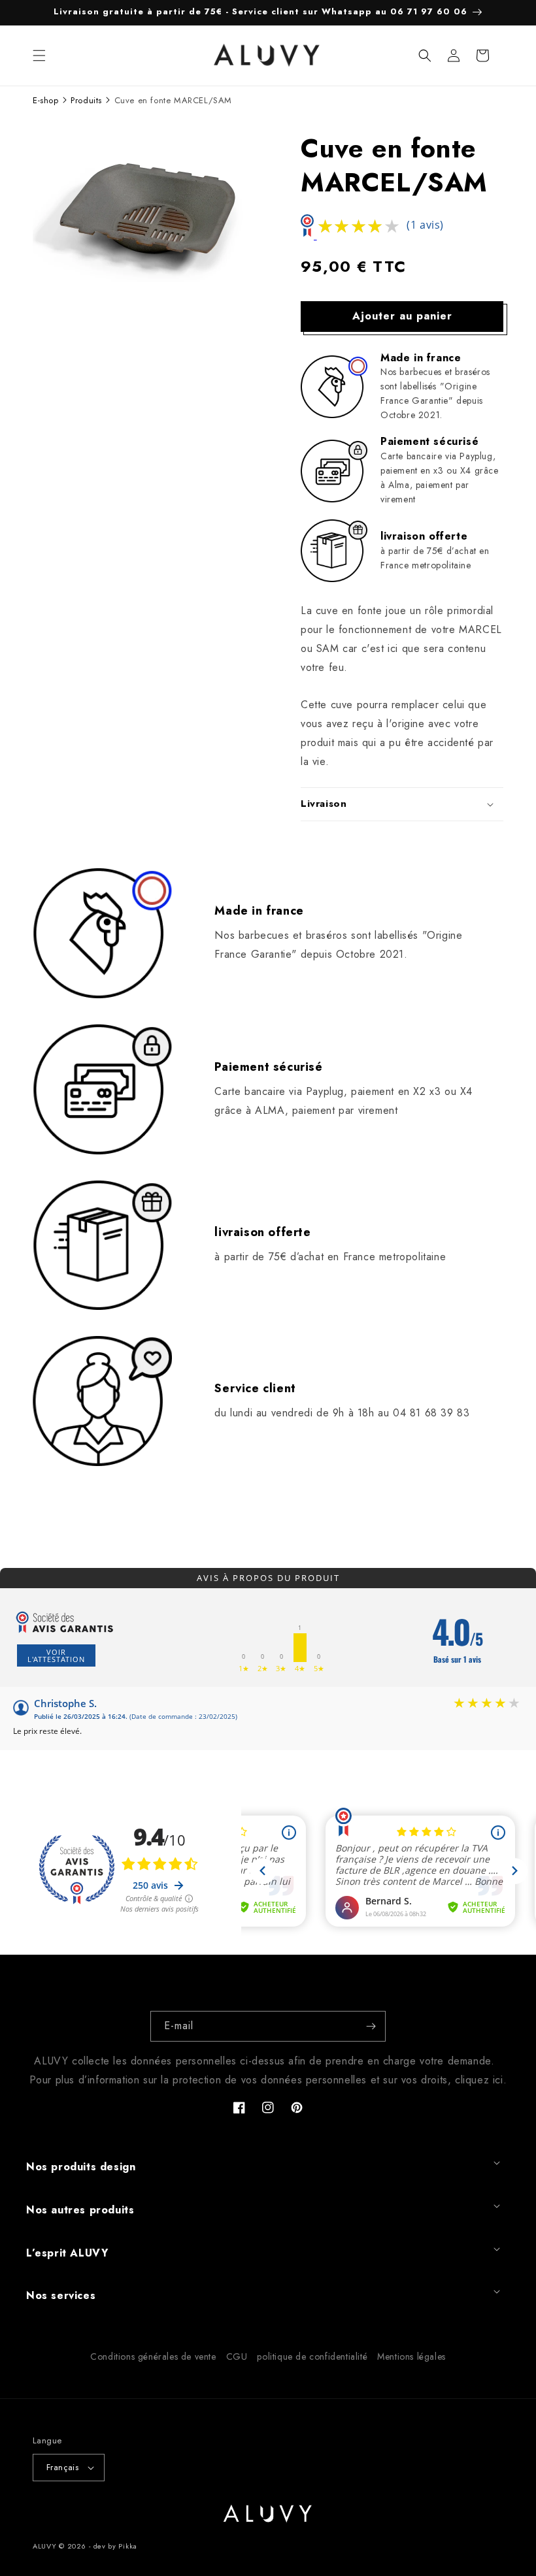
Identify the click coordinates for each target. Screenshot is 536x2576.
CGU (237, 2356)
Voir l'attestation (56, 1655)
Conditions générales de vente (153, 2356)
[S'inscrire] (371, 2026)
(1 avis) (425, 225)
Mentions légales (411, 2356)
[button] (39, 56)
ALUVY (45, 2546)
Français (62, 2467)
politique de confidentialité (312, 2356)
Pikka (128, 2546)
